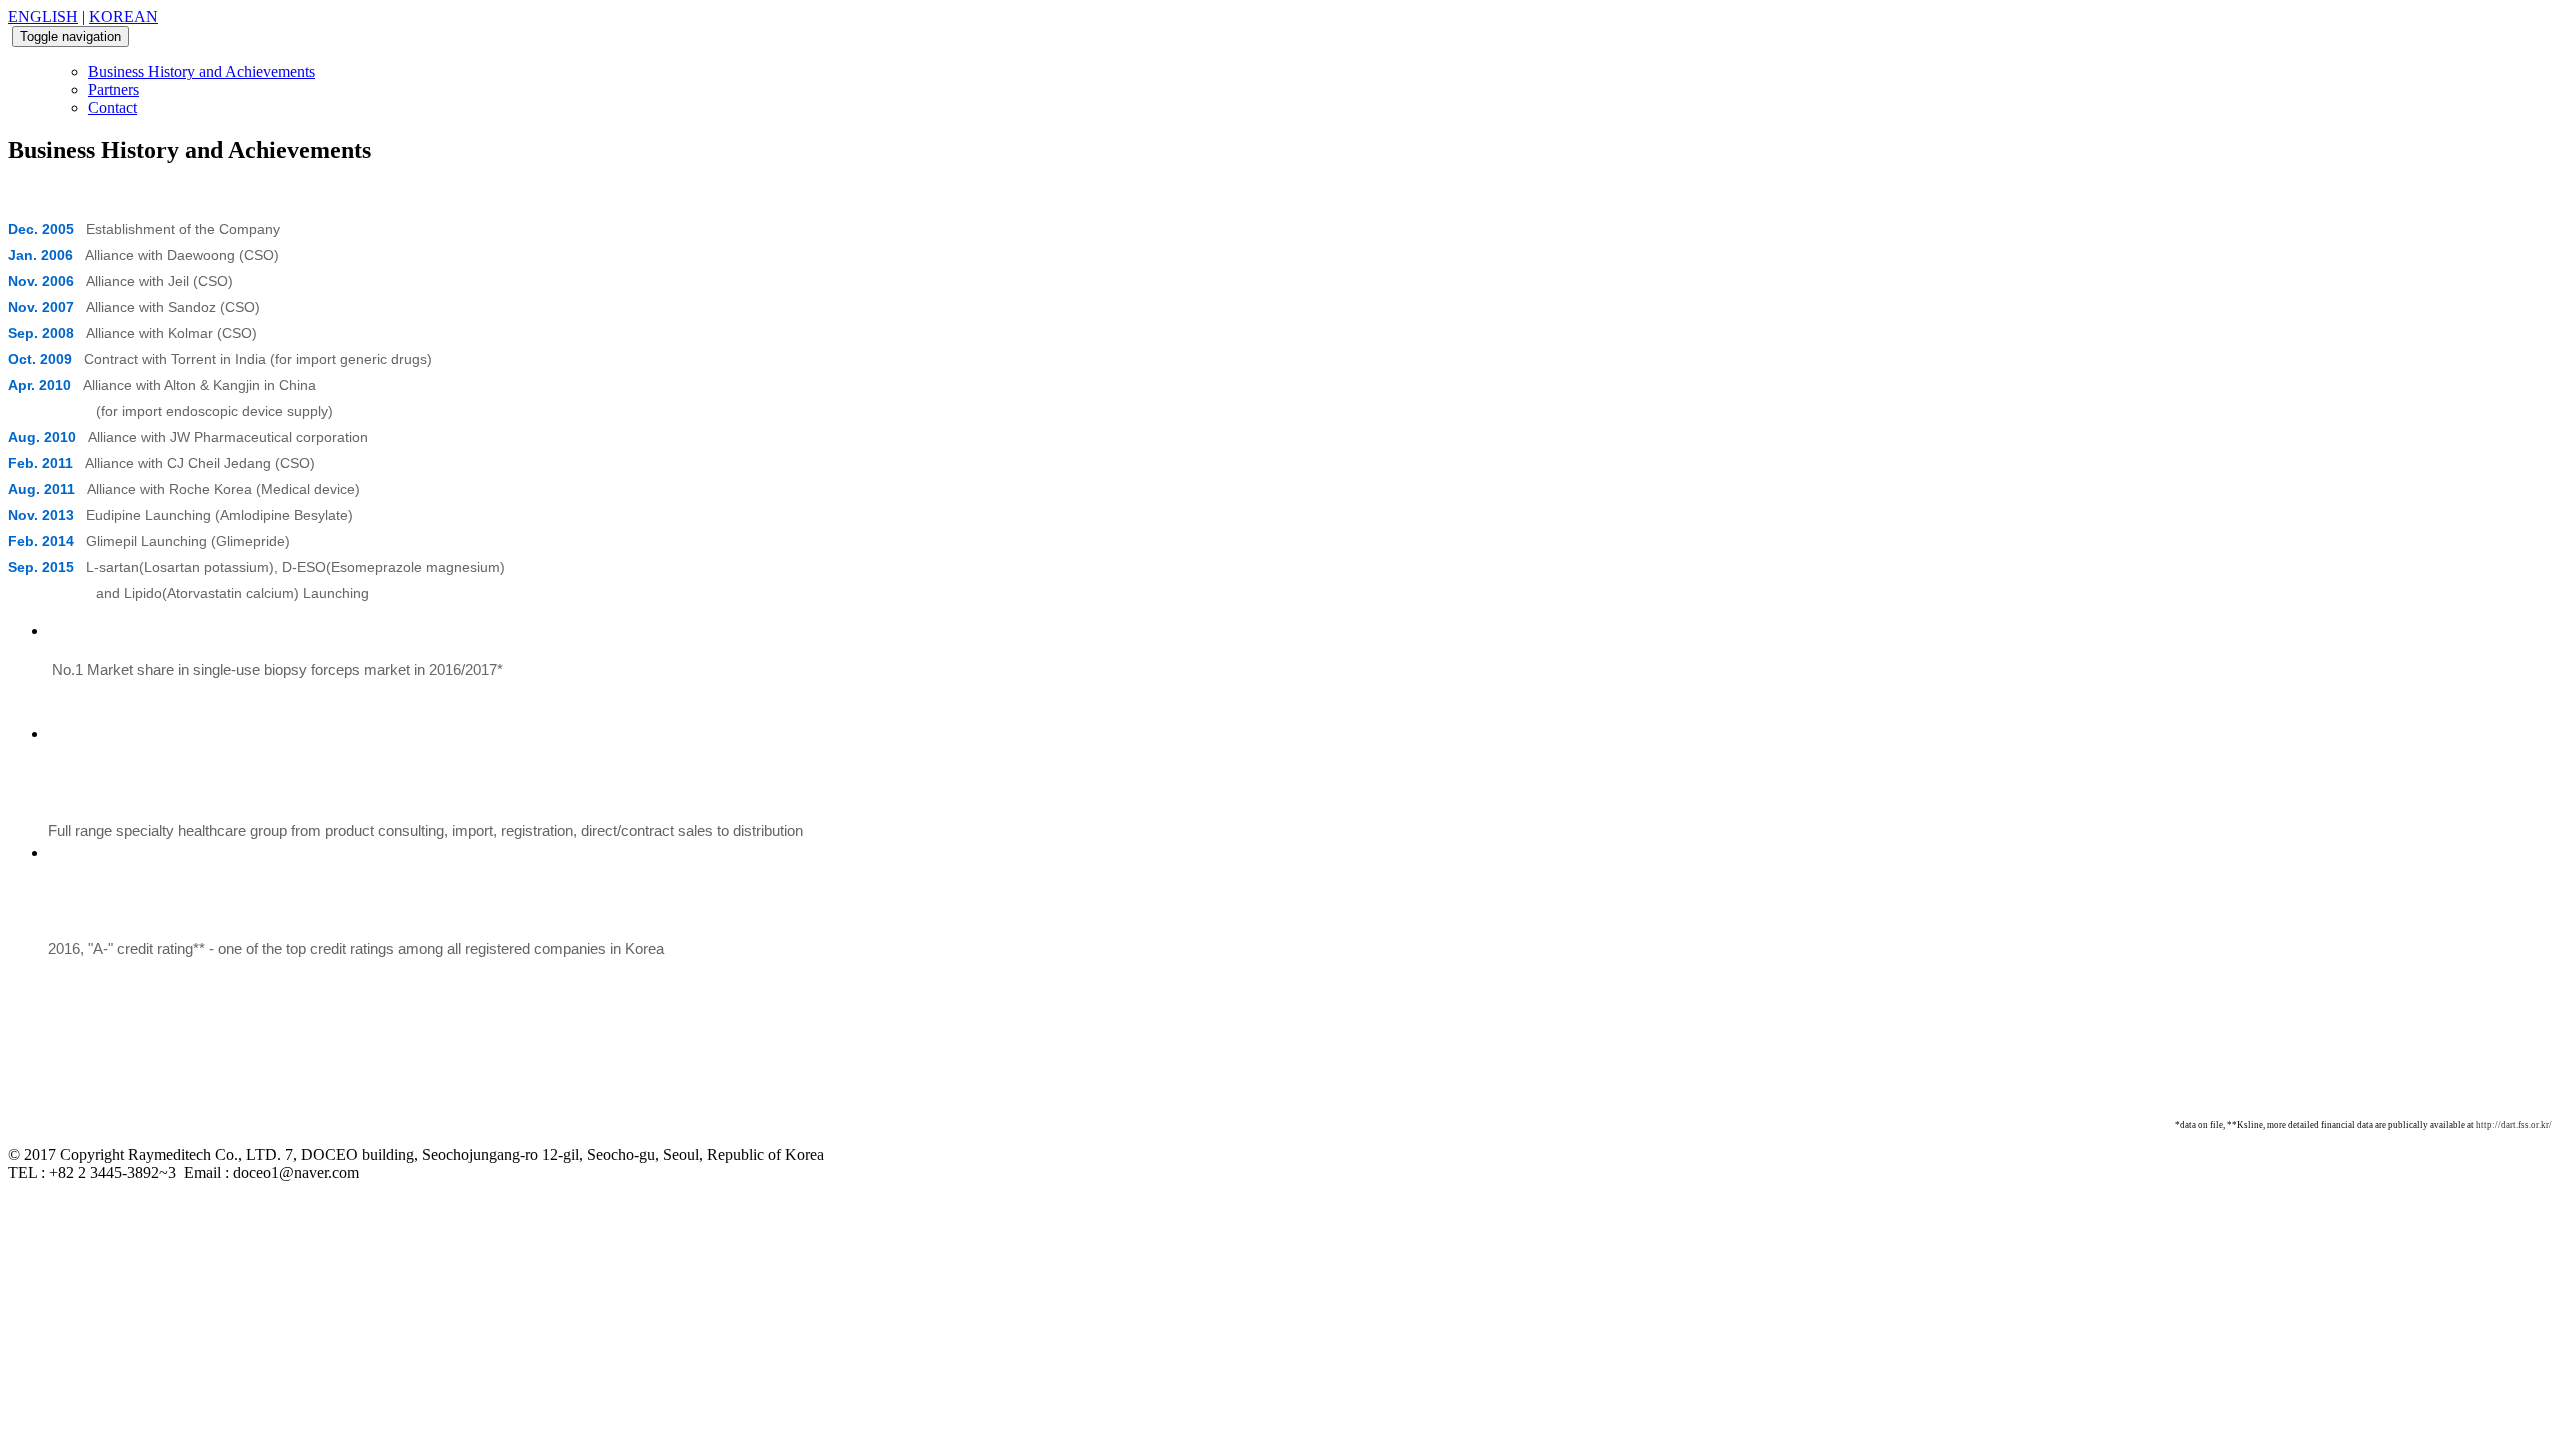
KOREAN (123, 16)
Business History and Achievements (201, 71)
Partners (113, 89)
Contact (112, 107)
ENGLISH (43, 16)
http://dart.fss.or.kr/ (2514, 1125)
